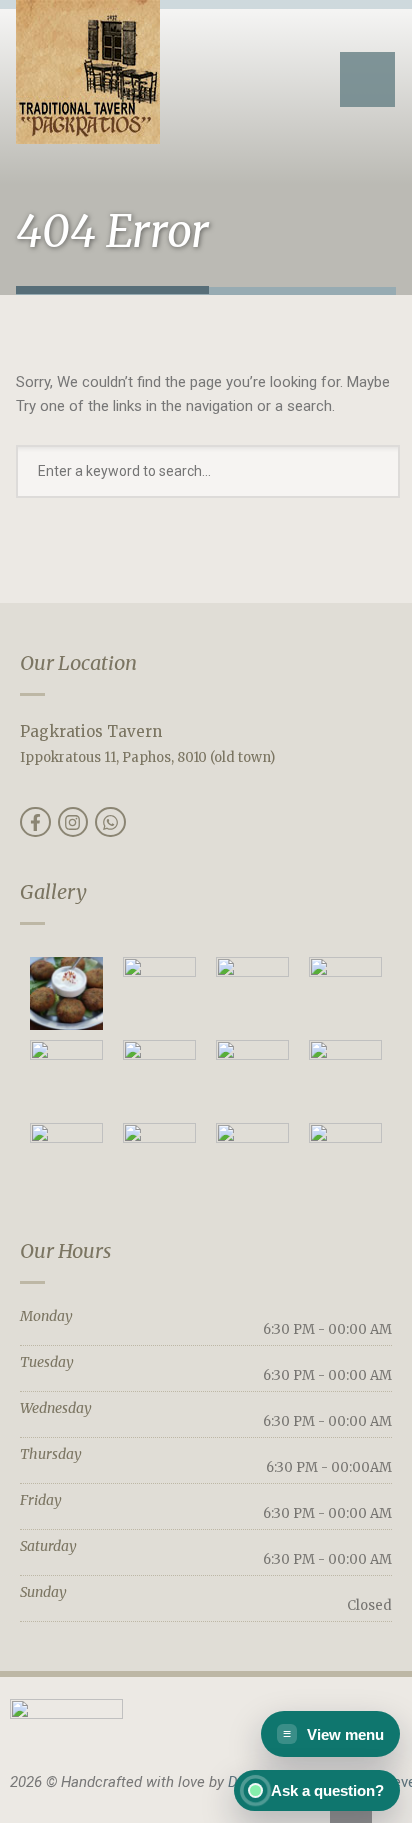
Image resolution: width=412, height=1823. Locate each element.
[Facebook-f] (35, 822)
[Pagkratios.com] (88, 72)
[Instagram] (73, 822)
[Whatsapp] (110, 822)
